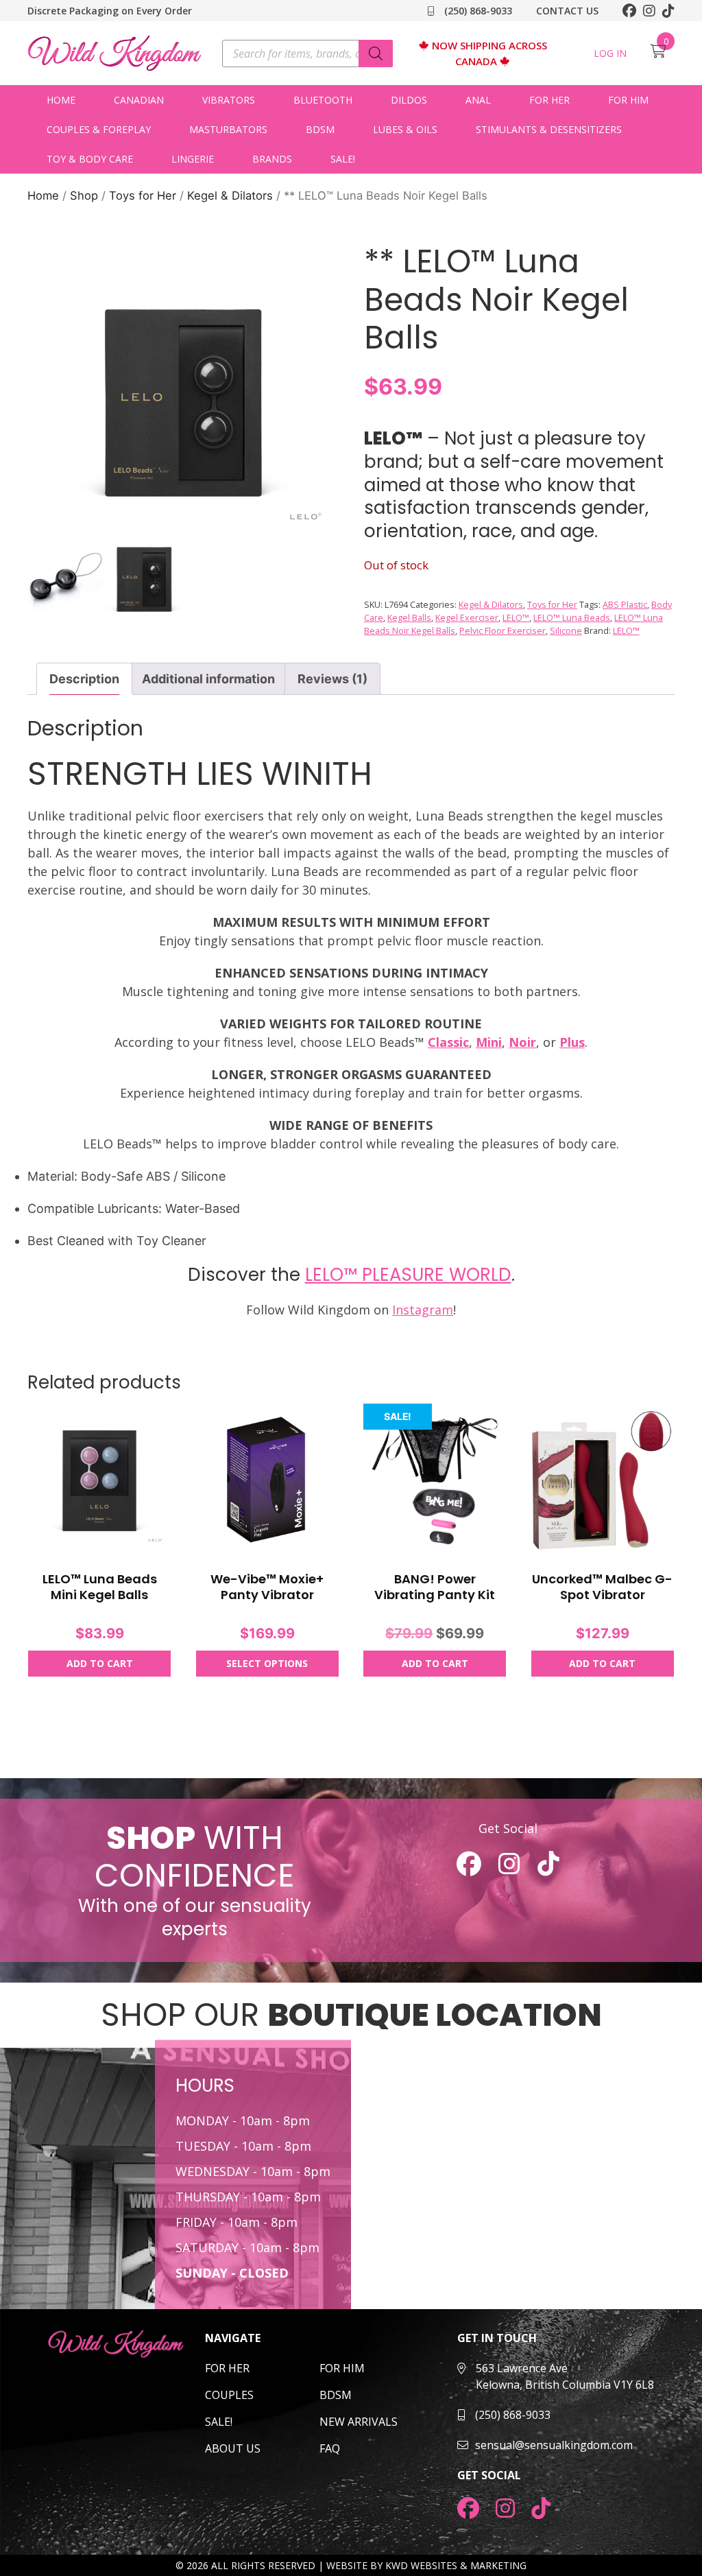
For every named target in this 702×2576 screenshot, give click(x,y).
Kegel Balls (409, 618)
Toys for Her (143, 196)
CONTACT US (567, 11)
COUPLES (229, 2395)
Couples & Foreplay (99, 129)
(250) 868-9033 (477, 11)
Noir (522, 1042)
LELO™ (516, 618)
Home (61, 100)
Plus (572, 1042)
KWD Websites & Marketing (456, 2565)
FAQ (330, 2448)
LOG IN (610, 53)
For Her (549, 100)
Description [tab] (84, 679)
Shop (84, 196)
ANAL (478, 100)
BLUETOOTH (323, 100)
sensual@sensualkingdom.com (554, 2445)
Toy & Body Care (90, 159)
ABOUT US (233, 2448)
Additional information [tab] (208, 679)
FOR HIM (342, 2368)
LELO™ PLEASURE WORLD (408, 1275)
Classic (448, 1042)
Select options (267, 1663)
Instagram (423, 1310)
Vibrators (229, 100)
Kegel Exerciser (467, 618)
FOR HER (227, 2368)
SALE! (343, 159)
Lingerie (193, 159)
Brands (272, 159)
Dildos (409, 100)
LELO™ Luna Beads (572, 618)
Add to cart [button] (100, 1663)
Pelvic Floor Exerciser (503, 631)
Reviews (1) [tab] (332, 679)
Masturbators (228, 129)
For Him (628, 100)
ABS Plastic (625, 605)
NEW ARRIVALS (359, 2422)
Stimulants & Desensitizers (549, 129)
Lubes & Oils (405, 129)
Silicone (566, 631)
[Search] (376, 54)
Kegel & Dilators (230, 196)
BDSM (320, 129)
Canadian (139, 100)
